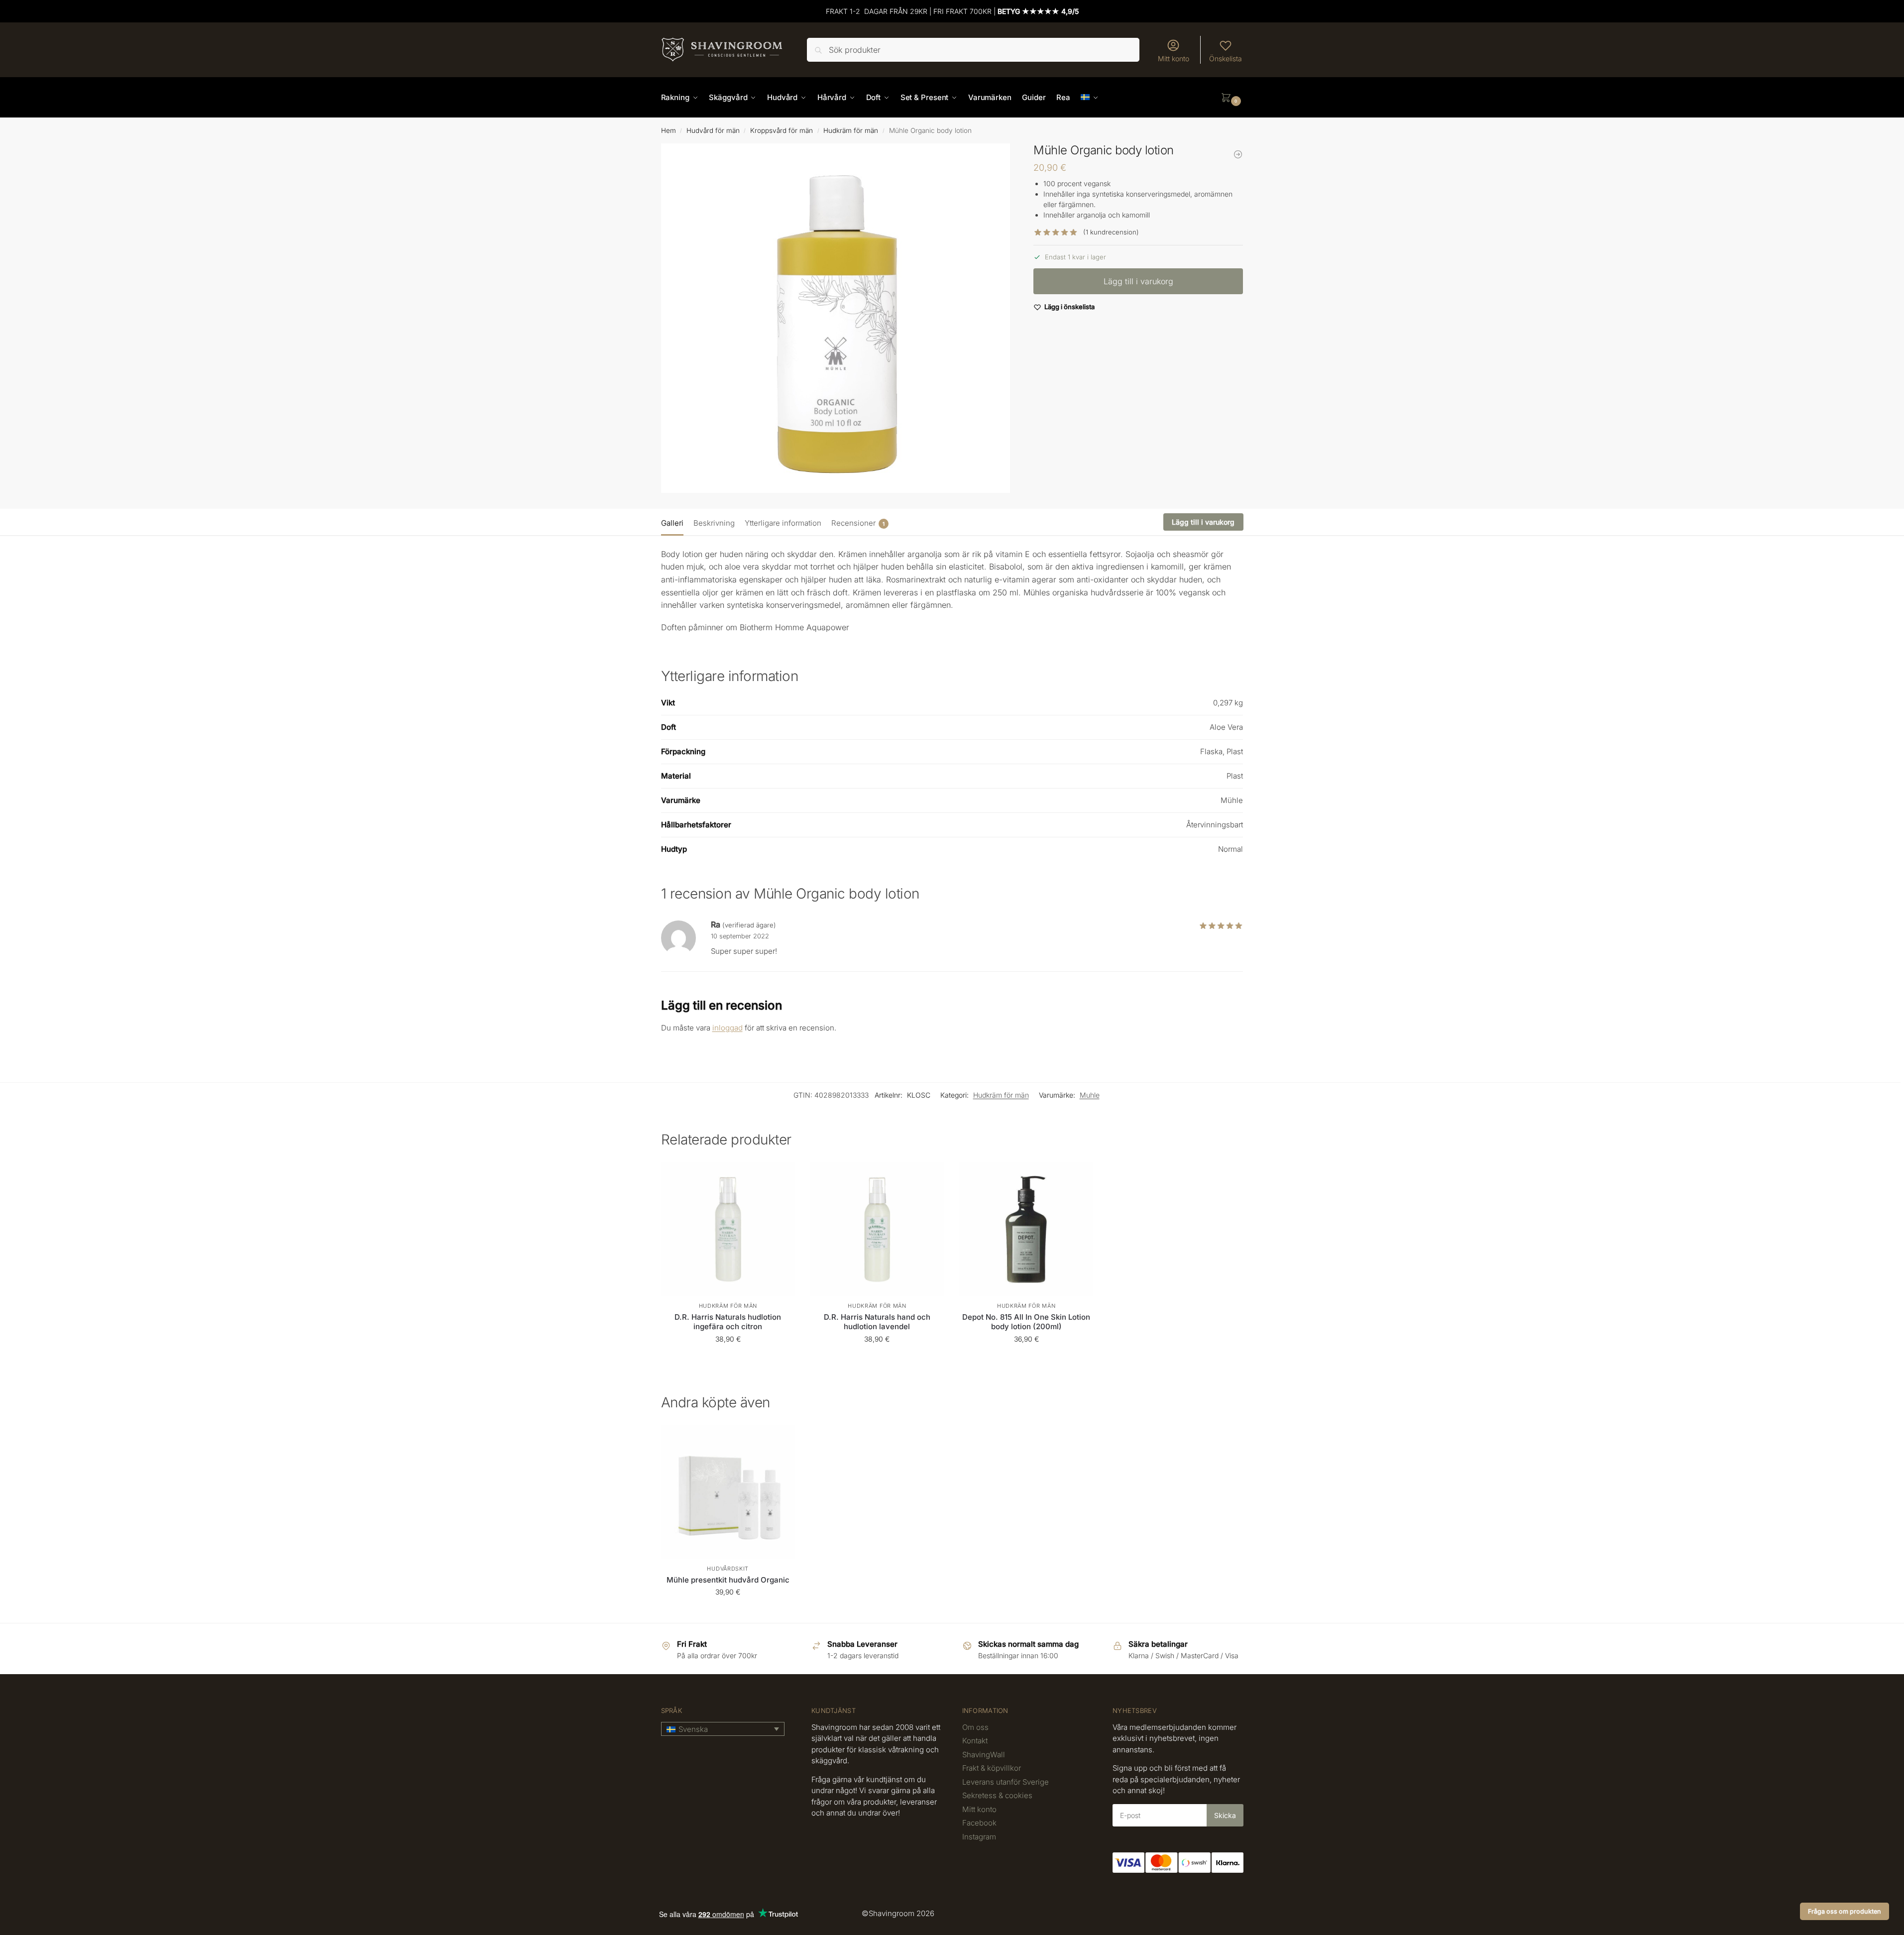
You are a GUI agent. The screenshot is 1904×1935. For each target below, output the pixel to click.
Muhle (1090, 1095)
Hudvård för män (713, 130)
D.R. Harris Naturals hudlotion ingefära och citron (728, 1322)
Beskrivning (714, 523)
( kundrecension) (1111, 232)
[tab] (675, 522)
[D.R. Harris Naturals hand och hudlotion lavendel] (877, 1230)
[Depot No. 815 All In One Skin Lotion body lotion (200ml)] (1026, 1230)
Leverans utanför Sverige (1006, 1782)
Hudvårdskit (728, 1569)
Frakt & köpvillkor (992, 1768)
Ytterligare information (783, 523)
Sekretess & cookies (997, 1795)
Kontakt (975, 1741)
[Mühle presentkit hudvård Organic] (728, 1492)
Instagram (979, 1837)
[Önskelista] (780, 1177)
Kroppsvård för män (782, 130)
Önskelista (1226, 58)
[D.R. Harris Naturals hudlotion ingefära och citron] (1238, 154)
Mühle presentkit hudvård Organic (728, 1580)
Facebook (979, 1823)
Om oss (975, 1727)
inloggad (728, 1028)
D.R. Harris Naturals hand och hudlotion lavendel (877, 1322)
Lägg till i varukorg (1138, 281)
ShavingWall (984, 1755)
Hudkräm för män (851, 130)
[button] (1232, 98)
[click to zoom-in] (836, 318)
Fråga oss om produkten (1845, 1911)
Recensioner (858, 523)
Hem (669, 130)
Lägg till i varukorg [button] (728, 1360)
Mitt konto (1174, 58)
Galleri (672, 523)
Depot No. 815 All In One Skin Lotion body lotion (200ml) (1026, 1322)
